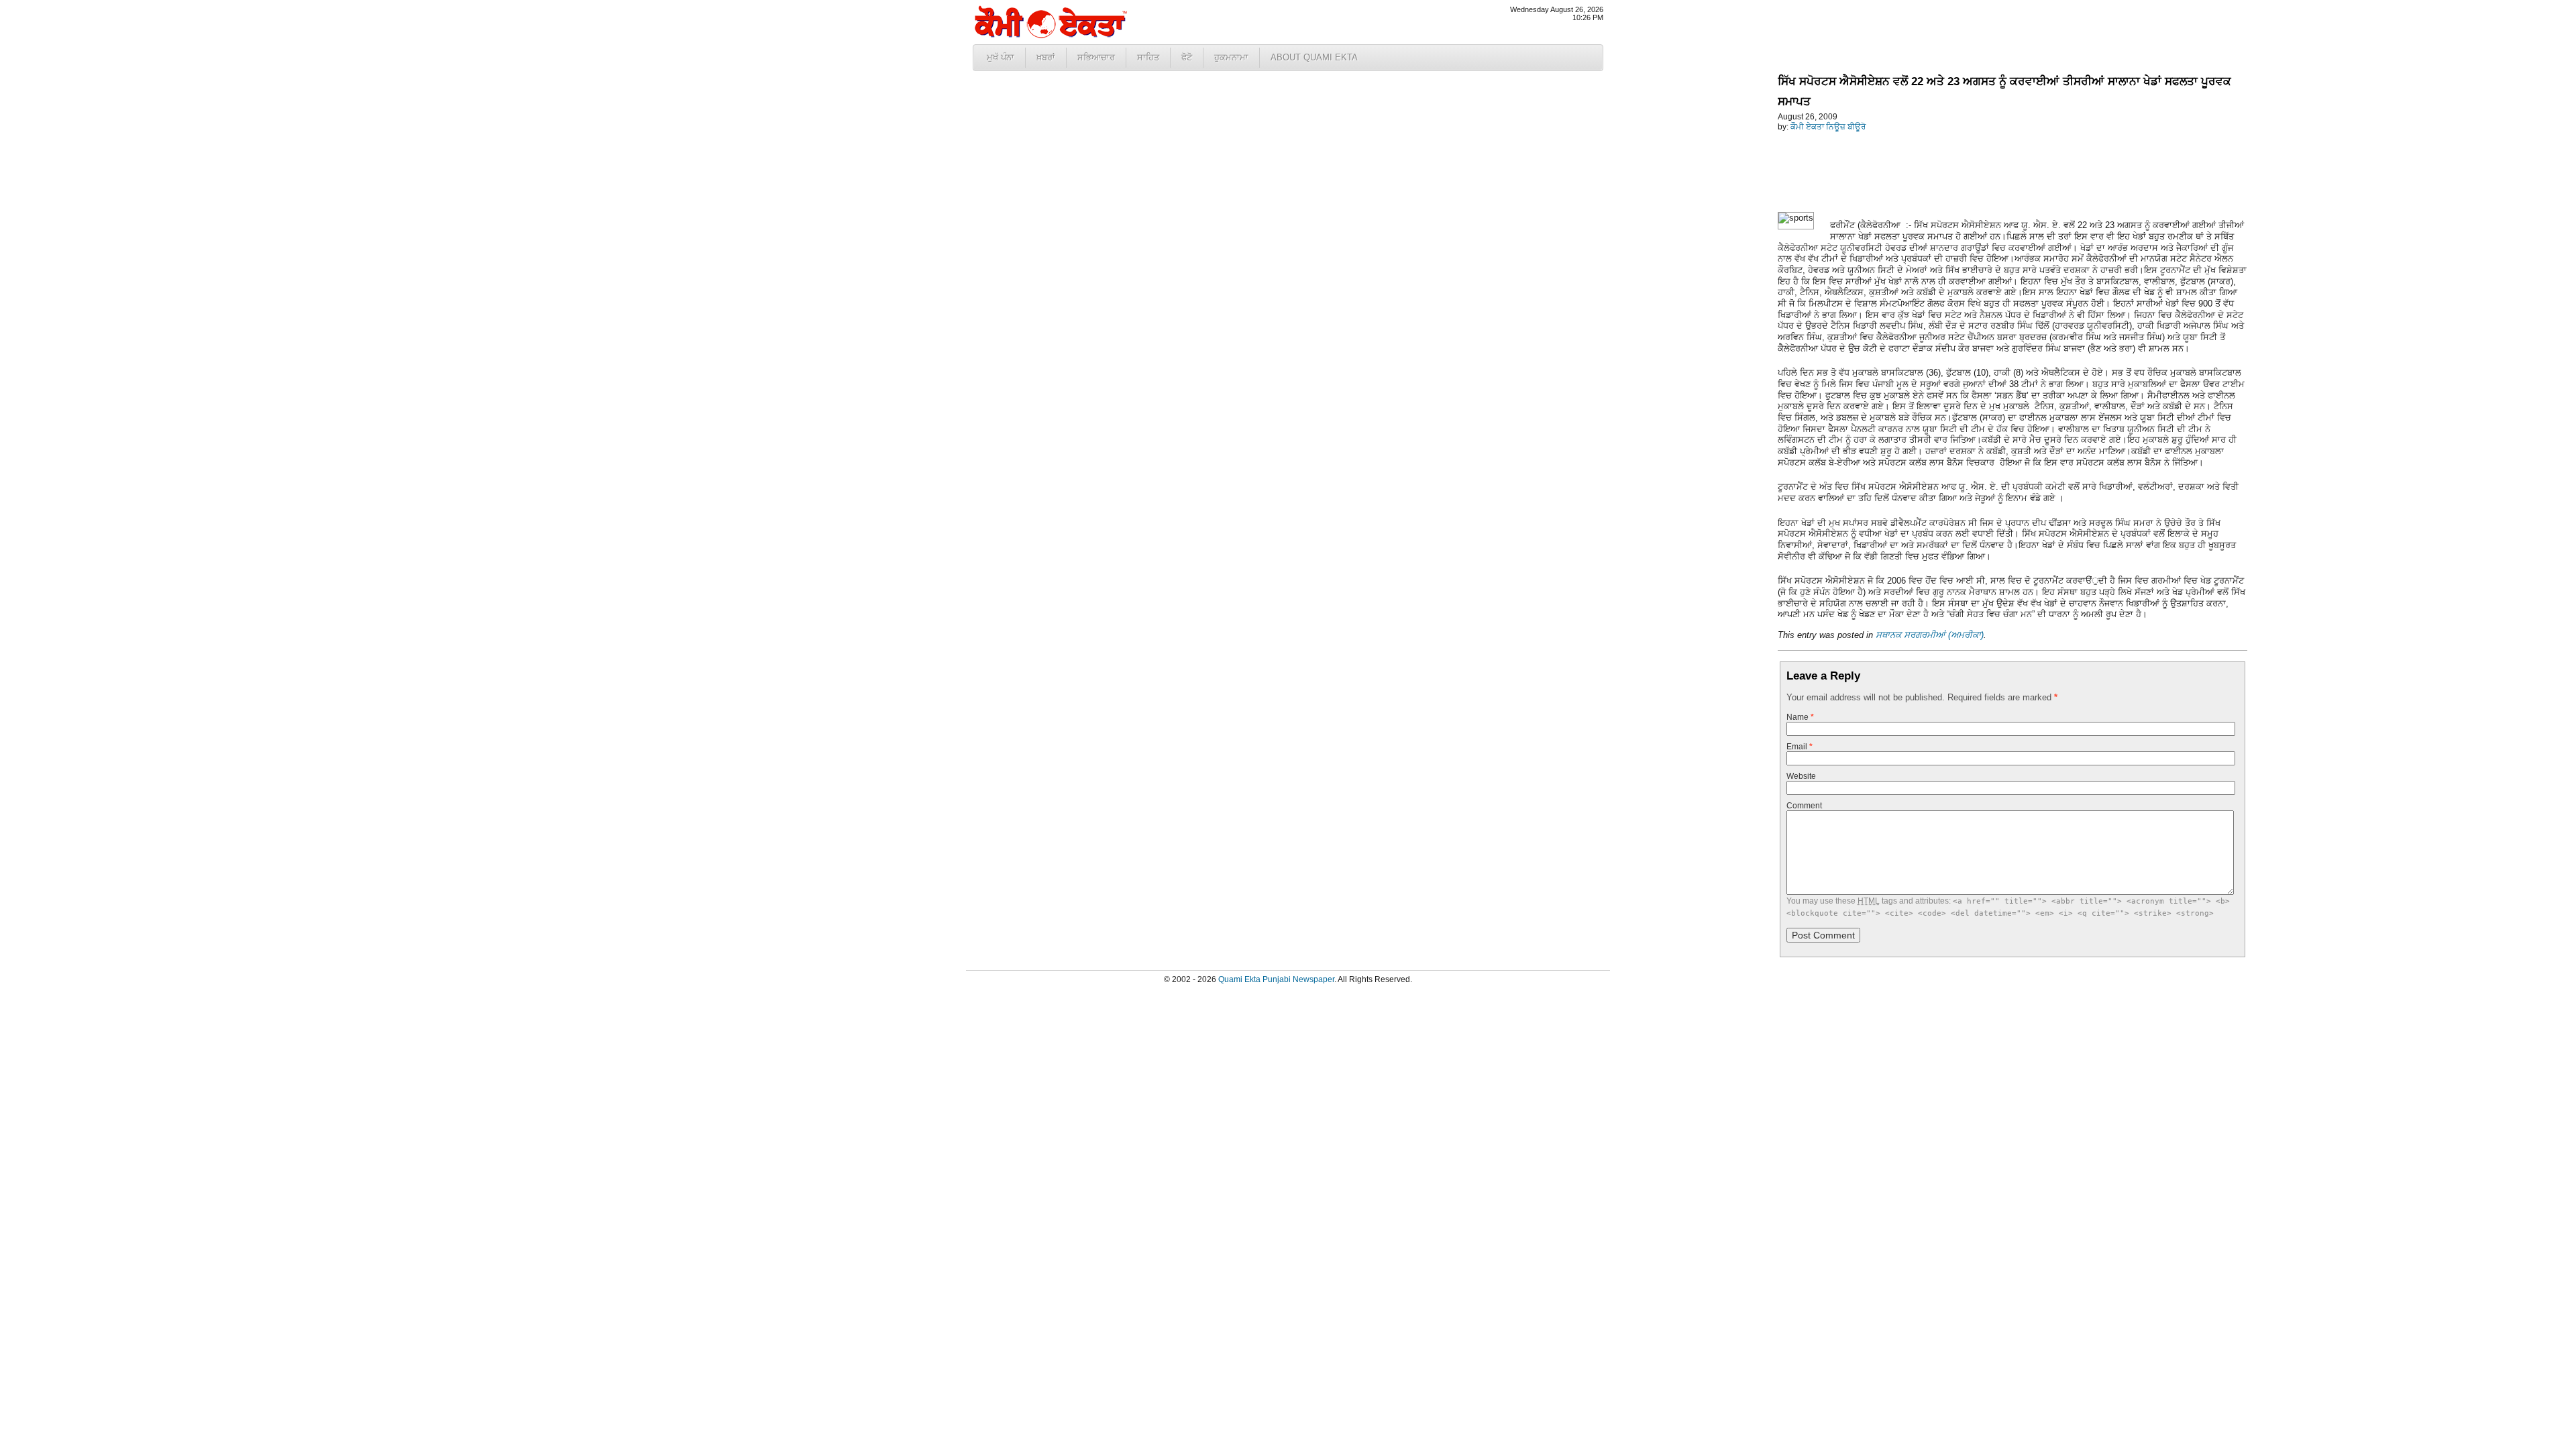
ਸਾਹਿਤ (1148, 57)
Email (1800, 747)
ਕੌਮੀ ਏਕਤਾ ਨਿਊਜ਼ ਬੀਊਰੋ (1828, 127)
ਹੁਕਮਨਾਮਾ (1231, 57)
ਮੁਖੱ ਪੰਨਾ (1001, 57)
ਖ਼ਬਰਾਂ (1046, 57)
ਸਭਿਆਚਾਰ (1096, 57)
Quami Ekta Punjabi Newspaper (1276, 979)
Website (1801, 776)
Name (1800, 717)
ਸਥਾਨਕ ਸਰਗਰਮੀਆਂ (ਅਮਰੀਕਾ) (1930, 635)
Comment (1804, 806)
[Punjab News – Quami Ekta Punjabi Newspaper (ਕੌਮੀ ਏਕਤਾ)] (1050, 35)
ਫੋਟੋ (1187, 57)
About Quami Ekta (1314, 57)
